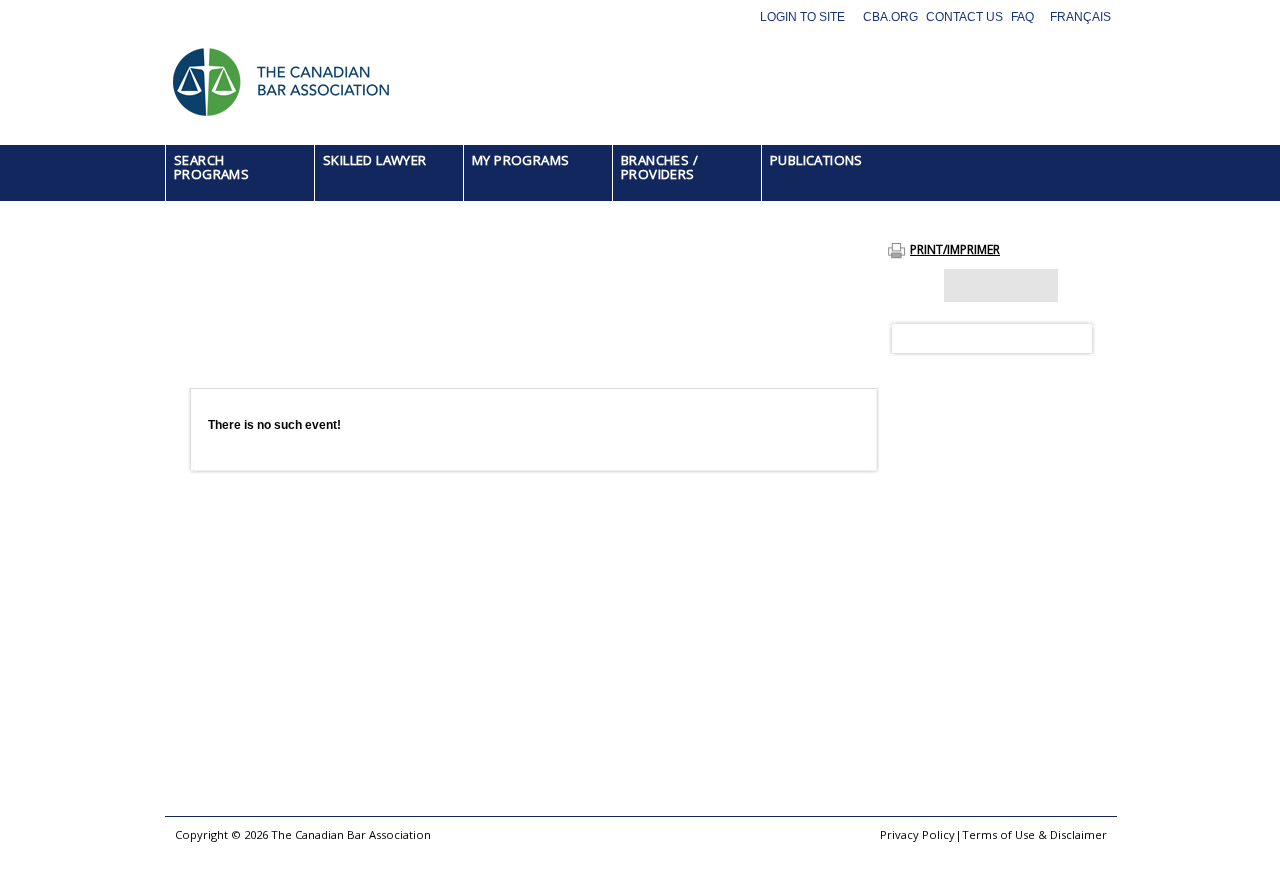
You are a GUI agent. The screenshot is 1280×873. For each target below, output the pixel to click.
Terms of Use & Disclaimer (1034, 834)
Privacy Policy (917, 834)
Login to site (802, 17)
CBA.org (890, 17)
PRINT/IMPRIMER (955, 249)
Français (1080, 17)
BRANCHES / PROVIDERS (659, 167)
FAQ (1022, 17)
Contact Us (964, 17)
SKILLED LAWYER (375, 160)
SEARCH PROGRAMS (211, 167)
